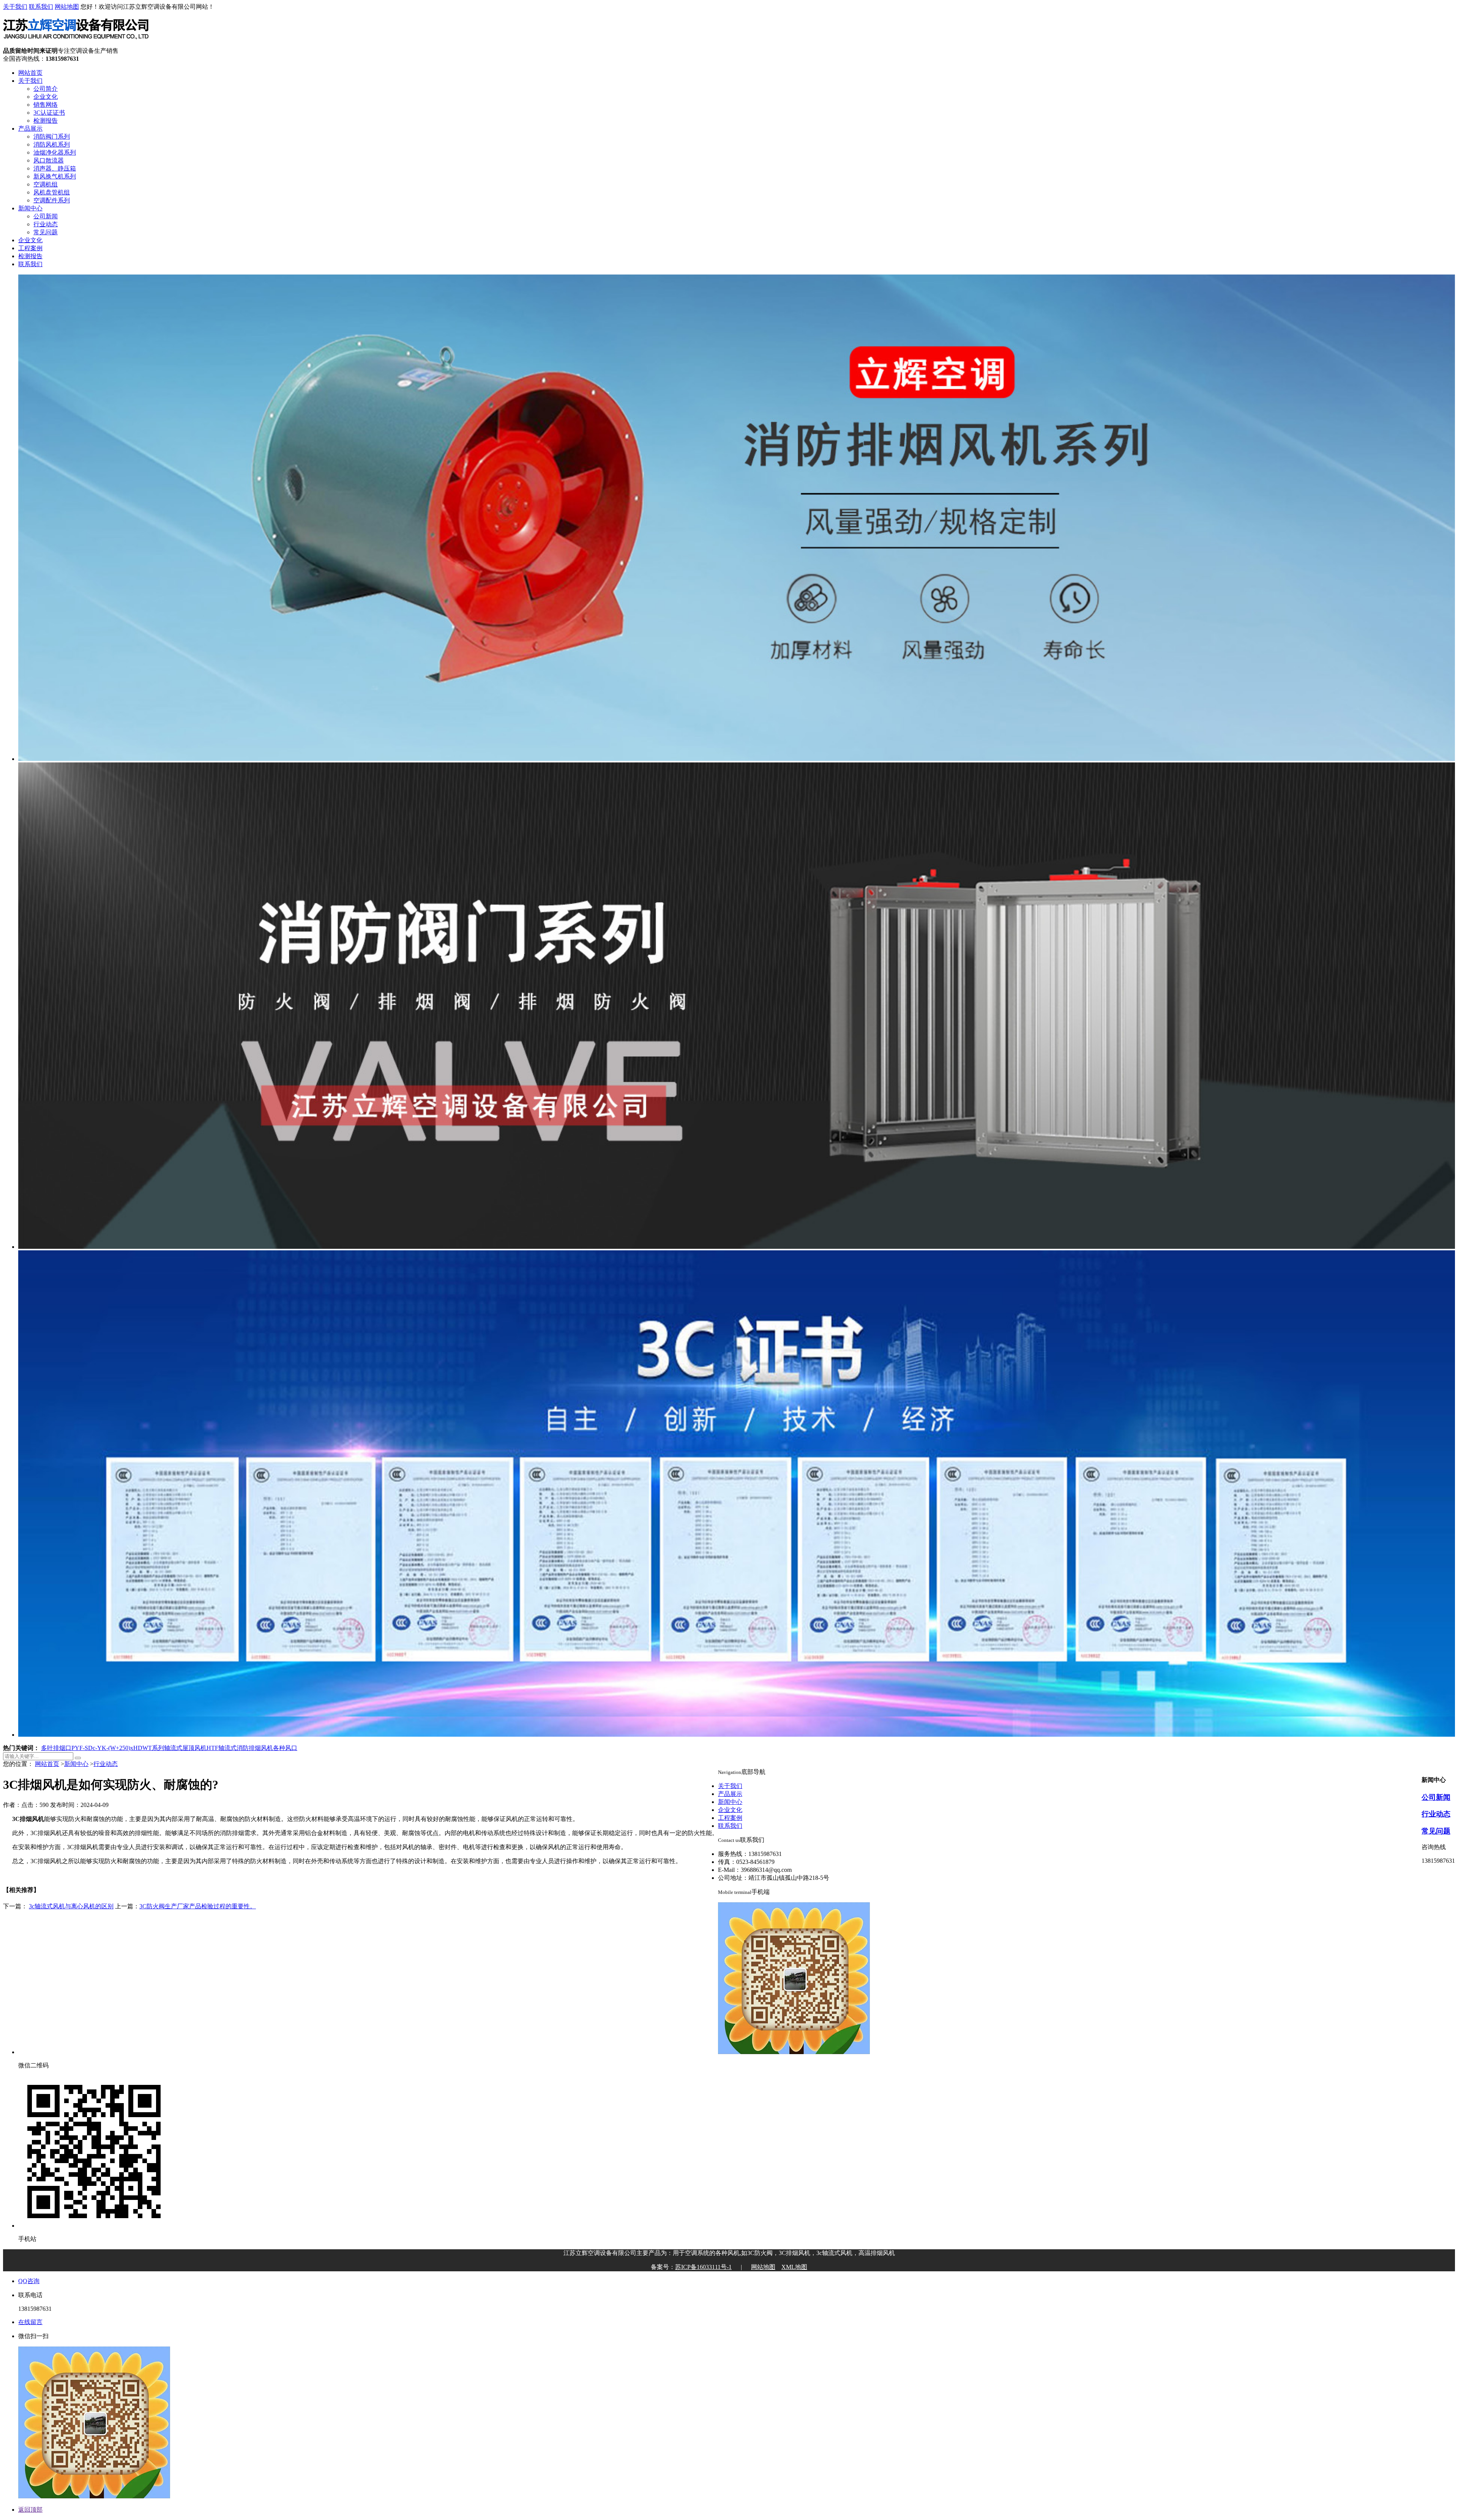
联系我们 (41, 7)
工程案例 (30, 248)
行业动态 (46, 224)
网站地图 (67, 7)
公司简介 (46, 89)
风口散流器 (49, 160)
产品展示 (30, 129)
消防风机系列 (52, 144)
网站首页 (30, 73)
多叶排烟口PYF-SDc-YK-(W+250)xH (89, 1748)
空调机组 (46, 184)
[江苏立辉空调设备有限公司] (76, 43)
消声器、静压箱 (55, 168)
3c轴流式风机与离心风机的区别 (71, 1906)
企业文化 (46, 97)
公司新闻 (46, 216)
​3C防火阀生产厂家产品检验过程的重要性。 (198, 1906)
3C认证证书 (49, 113)
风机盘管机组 (52, 192)
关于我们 (15, 7)
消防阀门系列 (52, 136)
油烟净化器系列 (55, 152)
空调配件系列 (52, 200)
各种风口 (285, 1748)
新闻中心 (30, 208)
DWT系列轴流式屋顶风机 (172, 1748)
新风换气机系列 (55, 176)
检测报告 (46, 121)
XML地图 (794, 2267)
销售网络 (46, 105)
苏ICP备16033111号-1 (703, 2267)
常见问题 (46, 232)
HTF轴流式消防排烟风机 (240, 1748)
